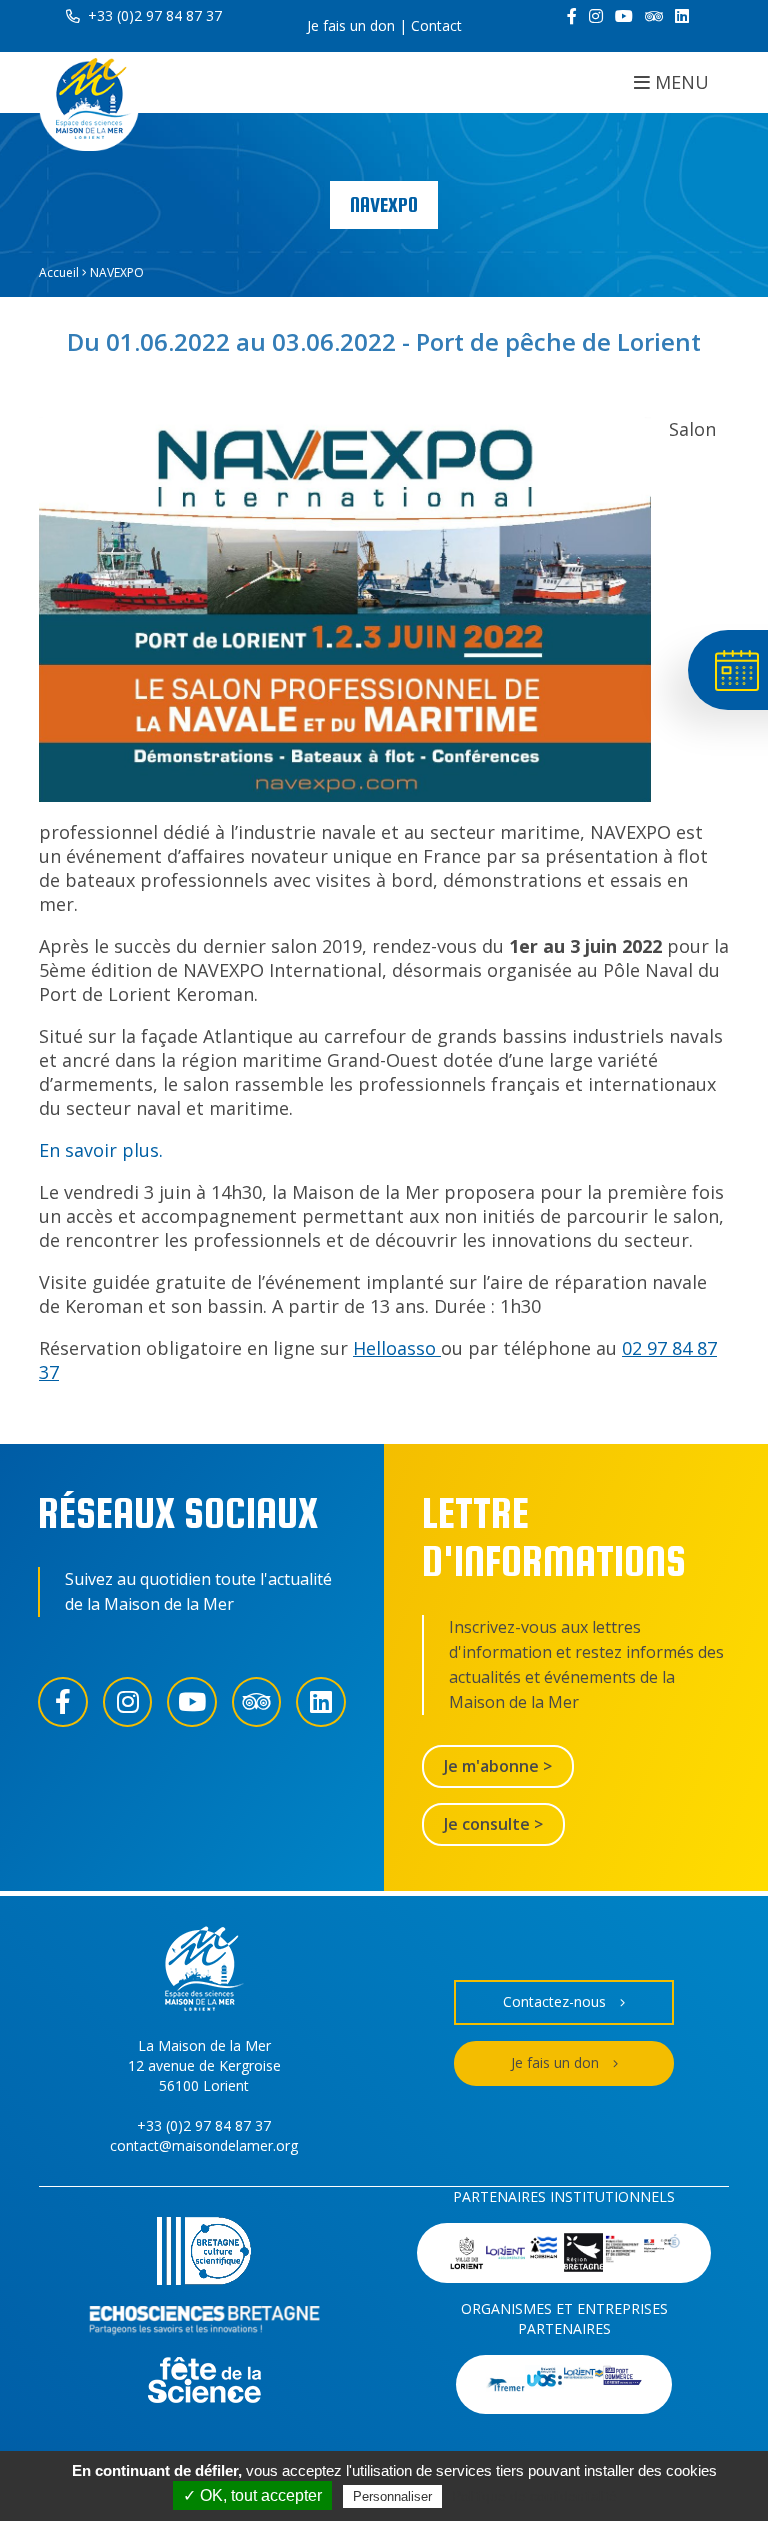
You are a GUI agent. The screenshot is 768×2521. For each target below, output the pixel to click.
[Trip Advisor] (654, 16)
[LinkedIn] (682, 16)
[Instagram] (596, 16)
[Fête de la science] (204, 2382)
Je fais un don (351, 25)
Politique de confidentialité (534, 2496)
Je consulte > (493, 1824)
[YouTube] (624, 16)
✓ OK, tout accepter (252, 2495)
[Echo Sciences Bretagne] (204, 2323)
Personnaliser (392, 2496)
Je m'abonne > (498, 1766)
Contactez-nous (554, 2001)
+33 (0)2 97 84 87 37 (153, 15)
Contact (436, 25)
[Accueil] (89, 101)
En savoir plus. (101, 1150)
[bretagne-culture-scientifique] (204, 2253)
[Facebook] (572, 16)
